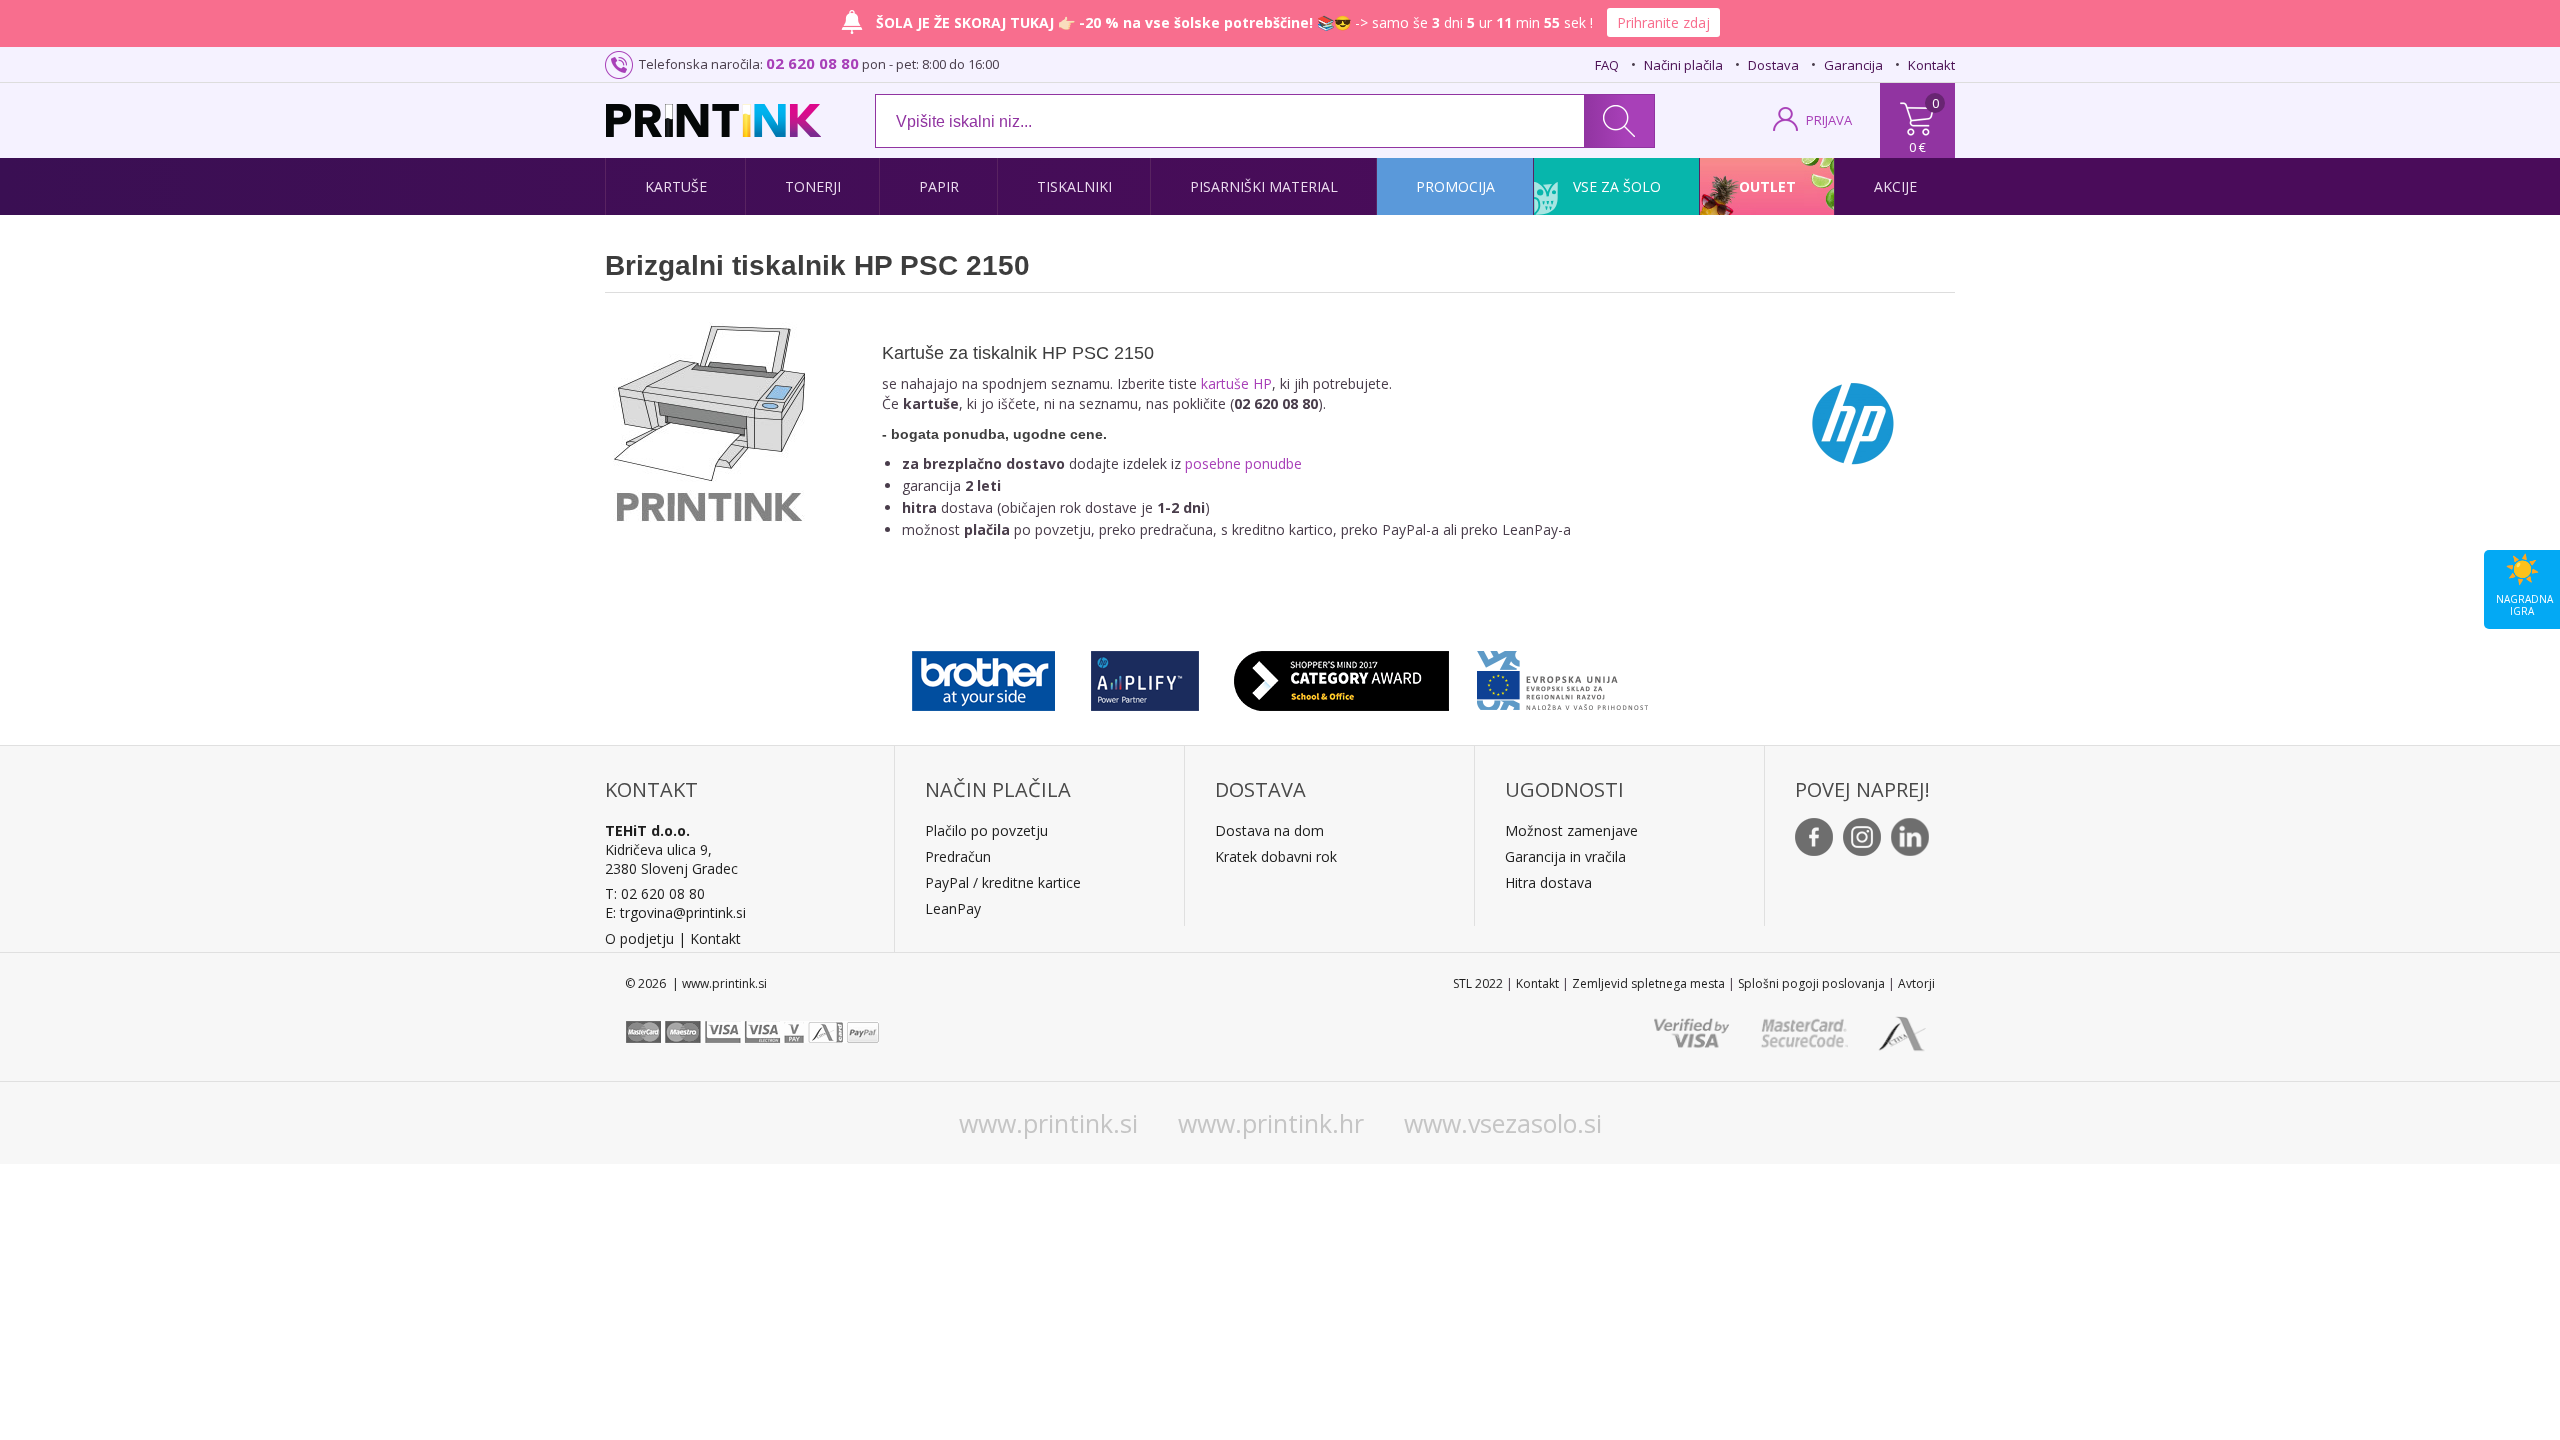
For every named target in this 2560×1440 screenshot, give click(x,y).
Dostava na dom (1269, 830)
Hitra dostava (1548, 882)
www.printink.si (1048, 1123)
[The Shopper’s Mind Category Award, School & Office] (1341, 676)
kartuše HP (1236, 383)
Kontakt (1931, 65)
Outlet (1767, 186)
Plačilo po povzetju (986, 830)
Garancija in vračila (1565, 856)
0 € (1917, 147)
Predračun (958, 856)
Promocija (1455, 186)
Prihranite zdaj (1663, 22)
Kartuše (676, 186)
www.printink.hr (1271, 1123)
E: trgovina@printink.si (675, 912)
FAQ (1607, 65)
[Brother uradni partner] (983, 676)
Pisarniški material (1264, 186)
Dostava (1773, 65)
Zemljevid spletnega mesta (1648, 983)
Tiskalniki (1074, 186)
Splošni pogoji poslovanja (1811, 983)
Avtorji (1916, 983)
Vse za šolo (1617, 186)
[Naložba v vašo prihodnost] (1562, 676)
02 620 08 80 (812, 63)
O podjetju (639, 938)
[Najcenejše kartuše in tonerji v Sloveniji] (713, 120)
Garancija (1853, 65)
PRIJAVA (1829, 120)
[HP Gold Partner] (1144, 676)
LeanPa (949, 908)
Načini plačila (1683, 65)
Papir (939, 186)
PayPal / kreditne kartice (1003, 882)
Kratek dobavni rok (1276, 856)
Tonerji (813, 186)
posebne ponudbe (1243, 463)
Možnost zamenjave (1571, 830)
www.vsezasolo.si (1503, 1123)
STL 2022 (1478, 983)
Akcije (1895, 186)
